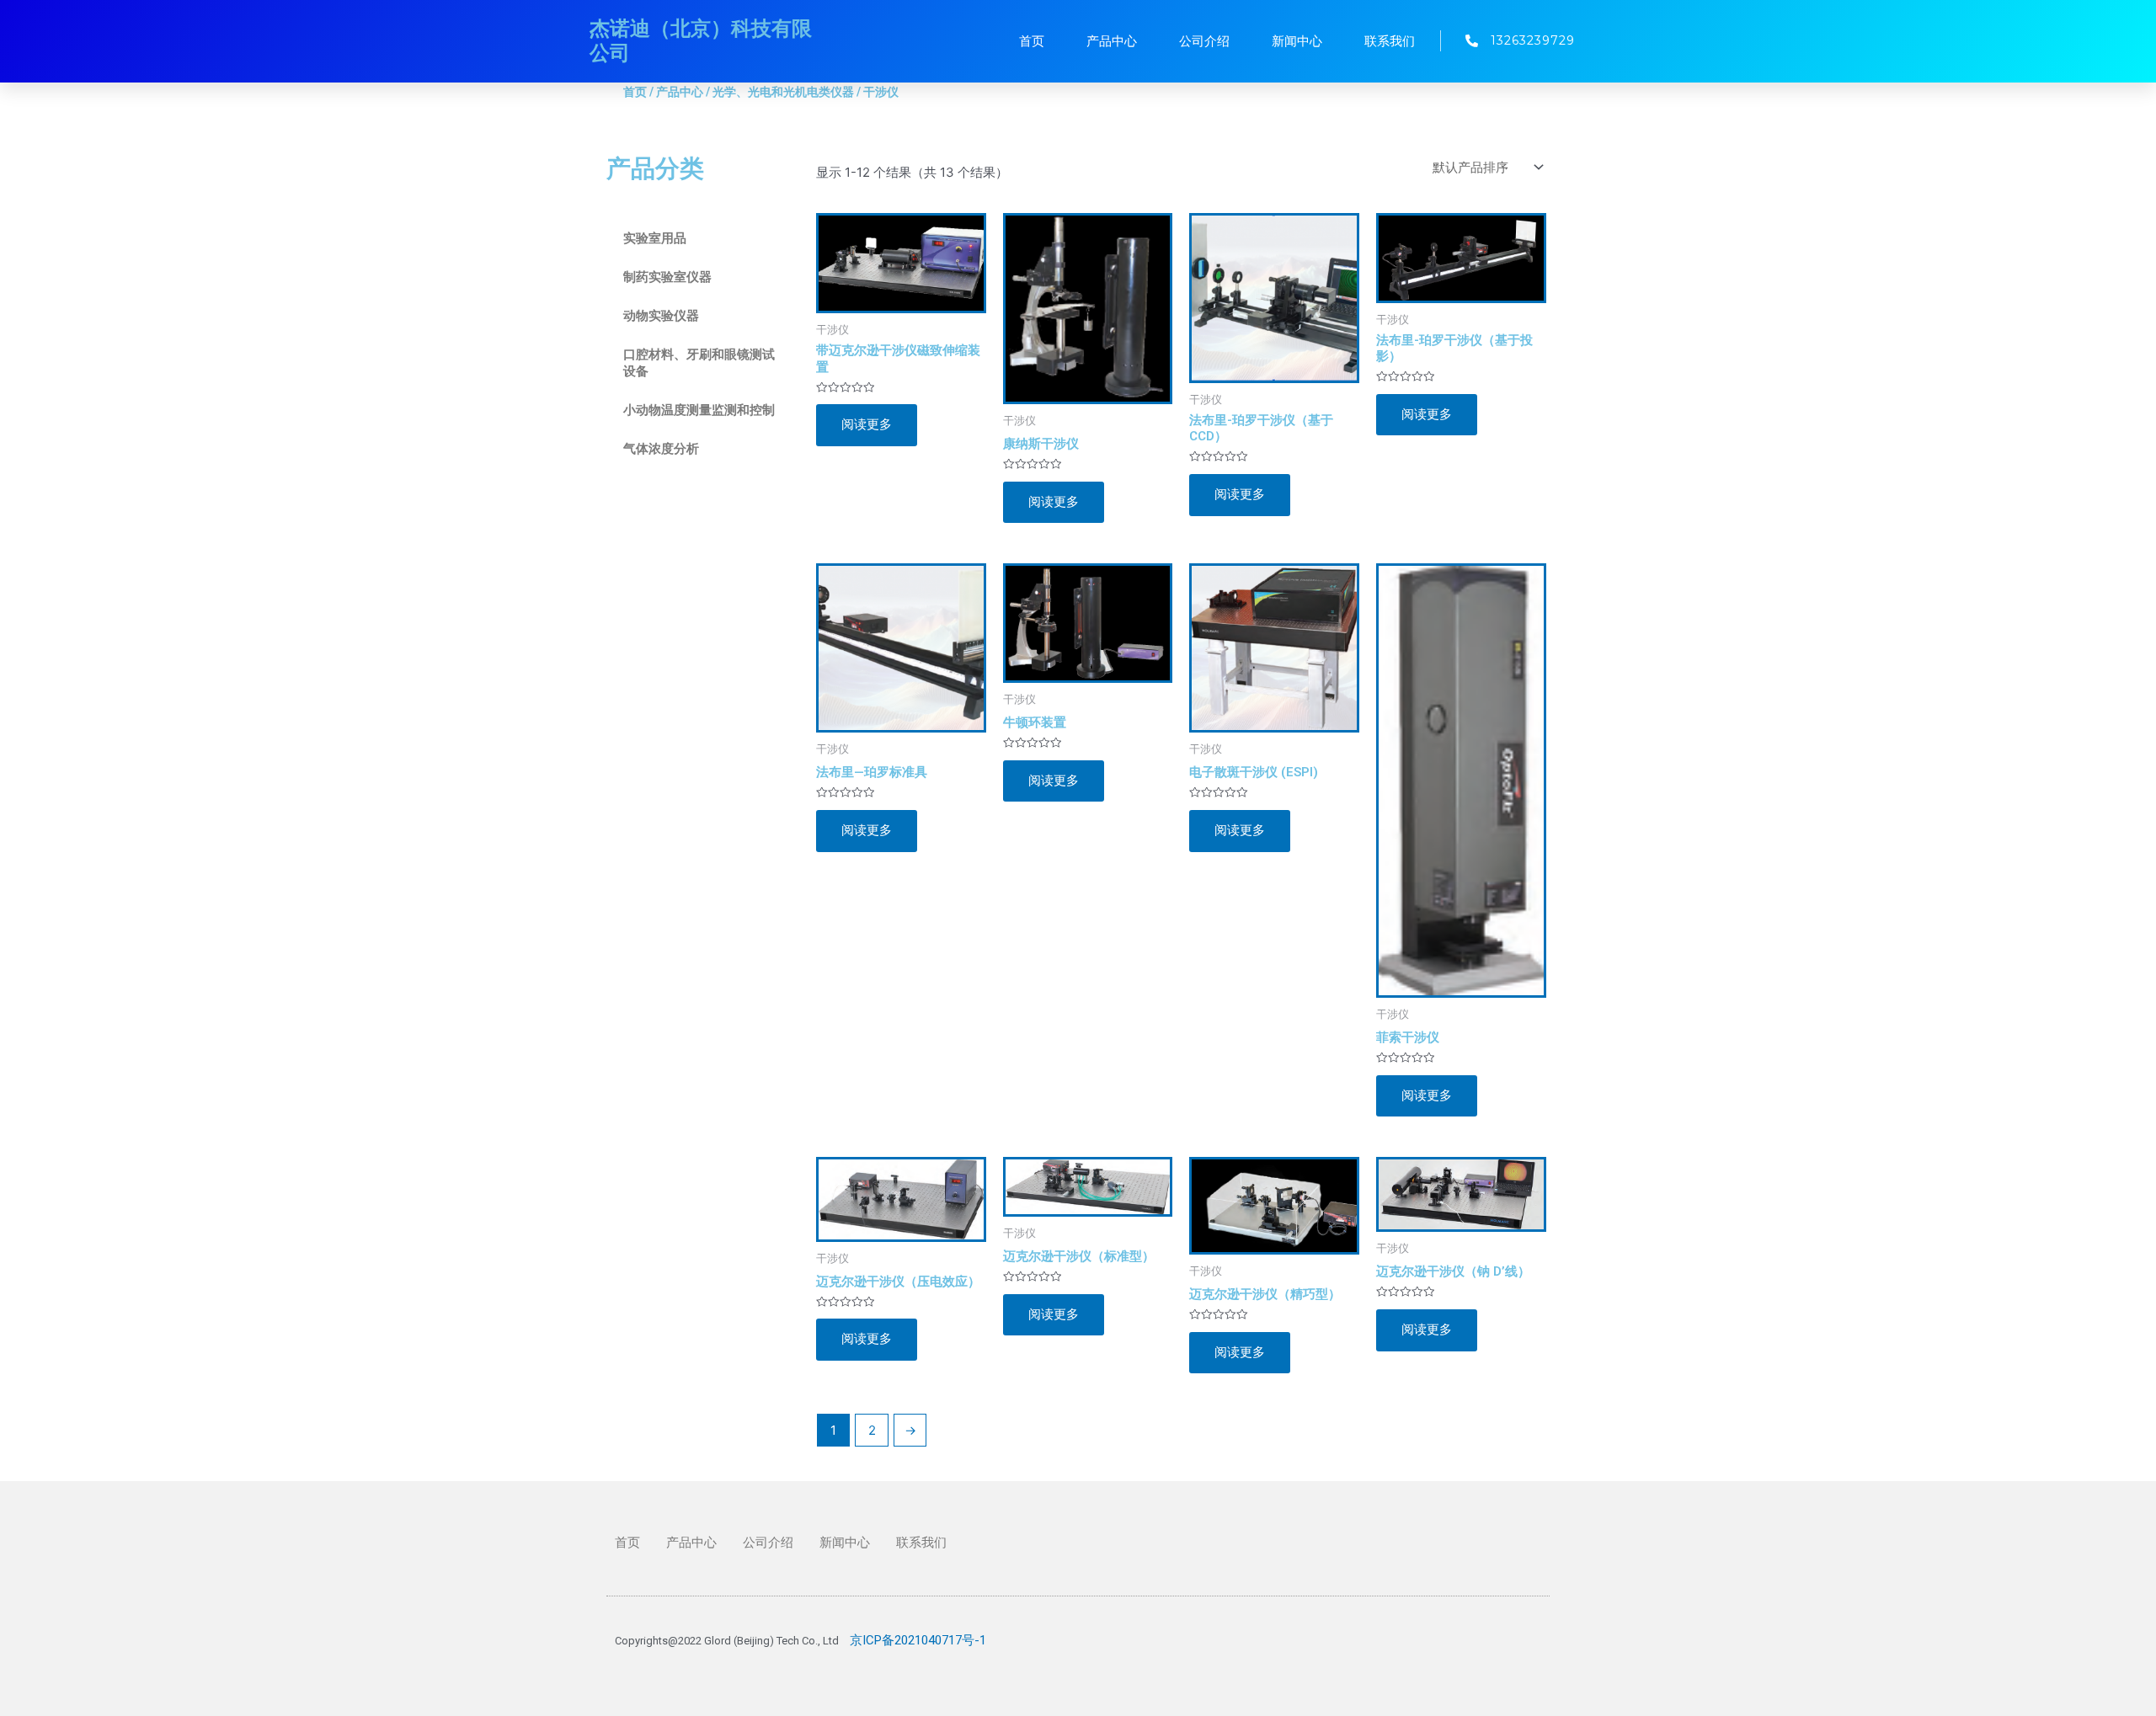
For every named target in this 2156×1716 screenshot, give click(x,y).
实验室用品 (655, 238)
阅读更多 (867, 424)
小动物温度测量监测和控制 (699, 410)
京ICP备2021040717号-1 (918, 1640)
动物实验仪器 (661, 316)
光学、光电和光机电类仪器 (783, 92)
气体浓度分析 (661, 449)
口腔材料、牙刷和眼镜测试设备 (699, 363)
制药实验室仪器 (667, 277)
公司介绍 (1204, 41)
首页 (1032, 41)
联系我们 (1390, 41)
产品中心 (1112, 41)
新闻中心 (1297, 41)
